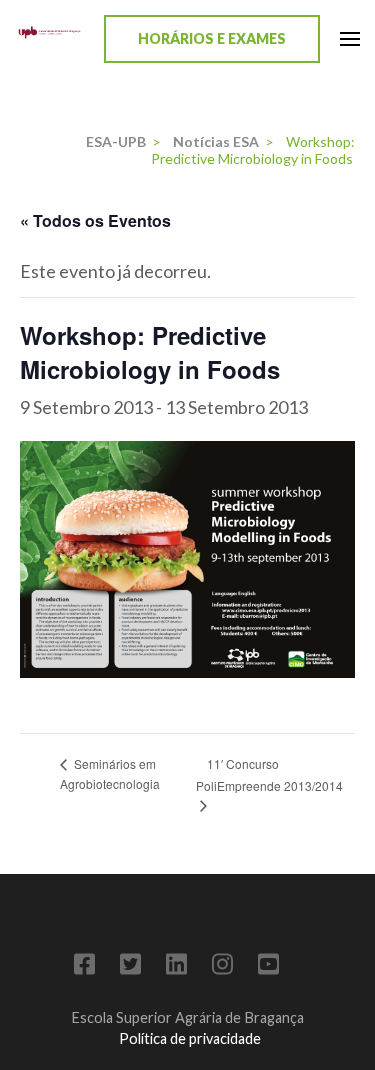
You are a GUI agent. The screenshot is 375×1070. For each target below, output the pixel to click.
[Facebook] (84, 967)
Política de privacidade (190, 1038)
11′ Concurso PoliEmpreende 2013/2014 (269, 775)
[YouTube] (268, 967)
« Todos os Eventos (95, 220)
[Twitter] (130, 967)
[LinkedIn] (176, 967)
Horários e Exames (212, 38)
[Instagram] (222, 967)
